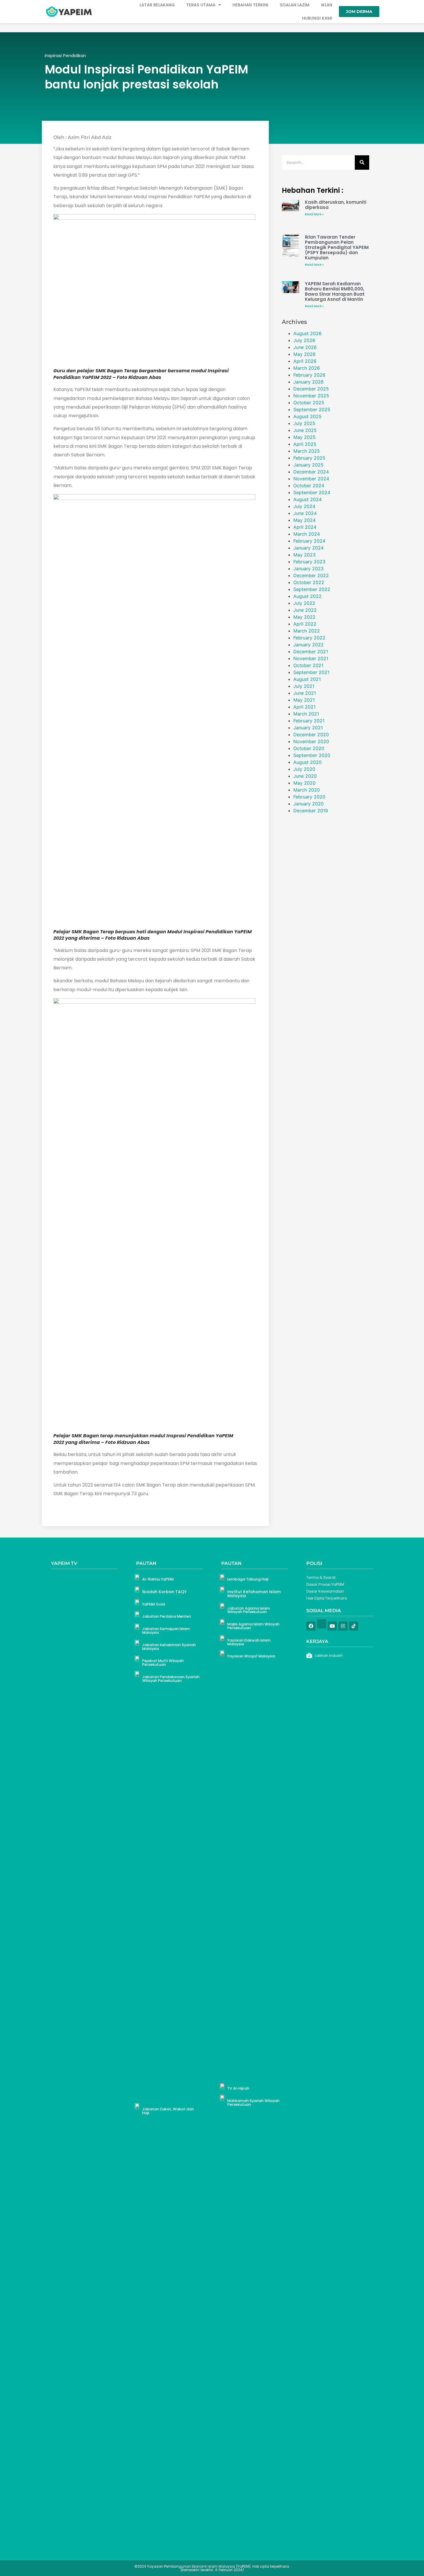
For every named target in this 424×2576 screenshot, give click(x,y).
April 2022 (305, 624)
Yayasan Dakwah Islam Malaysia (249, 1642)
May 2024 (304, 520)
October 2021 (308, 665)
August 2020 (307, 762)
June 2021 (305, 693)
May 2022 (304, 617)
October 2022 (309, 582)
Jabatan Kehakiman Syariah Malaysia (169, 1647)
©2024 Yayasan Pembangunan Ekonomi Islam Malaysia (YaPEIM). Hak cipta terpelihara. (212, 2568)
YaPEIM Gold (154, 1604)
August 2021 (307, 679)
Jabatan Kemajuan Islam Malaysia (166, 1631)
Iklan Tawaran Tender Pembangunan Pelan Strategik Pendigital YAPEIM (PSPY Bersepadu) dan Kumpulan (337, 247)
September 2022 (312, 589)
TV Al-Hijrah (238, 2088)
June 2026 (305, 347)
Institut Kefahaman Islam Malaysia (254, 1594)
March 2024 (307, 534)
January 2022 (308, 645)
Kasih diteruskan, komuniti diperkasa (336, 205)
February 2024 (309, 541)
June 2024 (305, 513)
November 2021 (311, 658)
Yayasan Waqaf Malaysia (251, 1656)
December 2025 (311, 389)
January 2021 (308, 728)
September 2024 (312, 492)
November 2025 (311, 396)
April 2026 (305, 361)
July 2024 (304, 506)
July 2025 (304, 423)
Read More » (314, 214)
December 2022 (311, 575)
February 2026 (309, 375)
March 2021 (306, 714)
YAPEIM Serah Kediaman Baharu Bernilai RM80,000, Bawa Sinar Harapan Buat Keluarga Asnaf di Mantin (335, 291)
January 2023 (308, 569)
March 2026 (307, 368)
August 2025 (307, 416)
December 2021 (311, 651)
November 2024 (311, 479)
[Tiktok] (354, 1626)
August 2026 (307, 333)
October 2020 (309, 748)
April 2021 (304, 707)
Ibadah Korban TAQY (164, 1592)
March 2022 (307, 631)
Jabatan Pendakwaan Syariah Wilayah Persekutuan (171, 1679)
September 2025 (312, 409)
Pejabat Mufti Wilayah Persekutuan (163, 1663)
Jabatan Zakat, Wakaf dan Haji (168, 2111)
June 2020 (305, 776)
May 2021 (304, 700)
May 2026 (304, 354)
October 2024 (309, 486)
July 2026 (304, 340)
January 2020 (308, 804)
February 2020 (309, 797)
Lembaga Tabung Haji (248, 1579)
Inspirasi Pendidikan (65, 55)
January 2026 (308, 382)
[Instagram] (343, 1626)
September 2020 (312, 755)
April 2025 (305, 444)
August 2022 (307, 596)
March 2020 (307, 790)
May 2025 (304, 437)
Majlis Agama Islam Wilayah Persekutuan (253, 1626)
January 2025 (308, 465)
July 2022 (304, 603)
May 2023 (304, 555)
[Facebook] (311, 1626)
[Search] (362, 163)
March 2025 (307, 451)
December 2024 (311, 472)
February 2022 (309, 638)
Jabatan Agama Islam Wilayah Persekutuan (249, 1610)
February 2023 (309, 562)
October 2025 (309, 403)
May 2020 (304, 783)
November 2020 (311, 741)
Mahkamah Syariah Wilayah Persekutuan (253, 2103)
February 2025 (309, 458)
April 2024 (305, 527)
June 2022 (305, 610)
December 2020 (311, 734)
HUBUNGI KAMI (317, 18)
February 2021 (309, 721)
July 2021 (304, 686)
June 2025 (305, 430)
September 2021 (311, 672)
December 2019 (311, 811)
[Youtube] (332, 1626)
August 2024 (307, 499)
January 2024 (308, 548)
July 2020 (304, 769)
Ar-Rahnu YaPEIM (158, 1579)
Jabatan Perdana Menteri (167, 1616)
